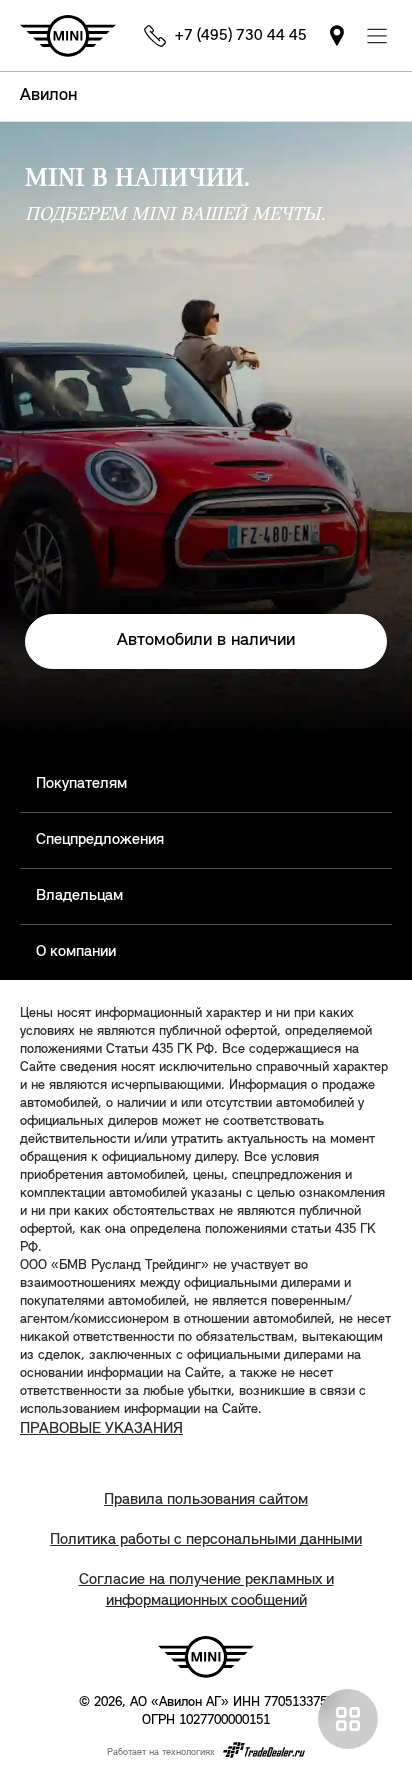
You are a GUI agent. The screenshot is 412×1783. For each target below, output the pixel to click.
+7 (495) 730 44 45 (241, 36)
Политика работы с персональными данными (206, 1540)
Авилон (48, 96)
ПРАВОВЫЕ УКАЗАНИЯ (101, 1429)
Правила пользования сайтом (206, 1500)
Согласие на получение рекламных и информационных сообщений (206, 1590)
